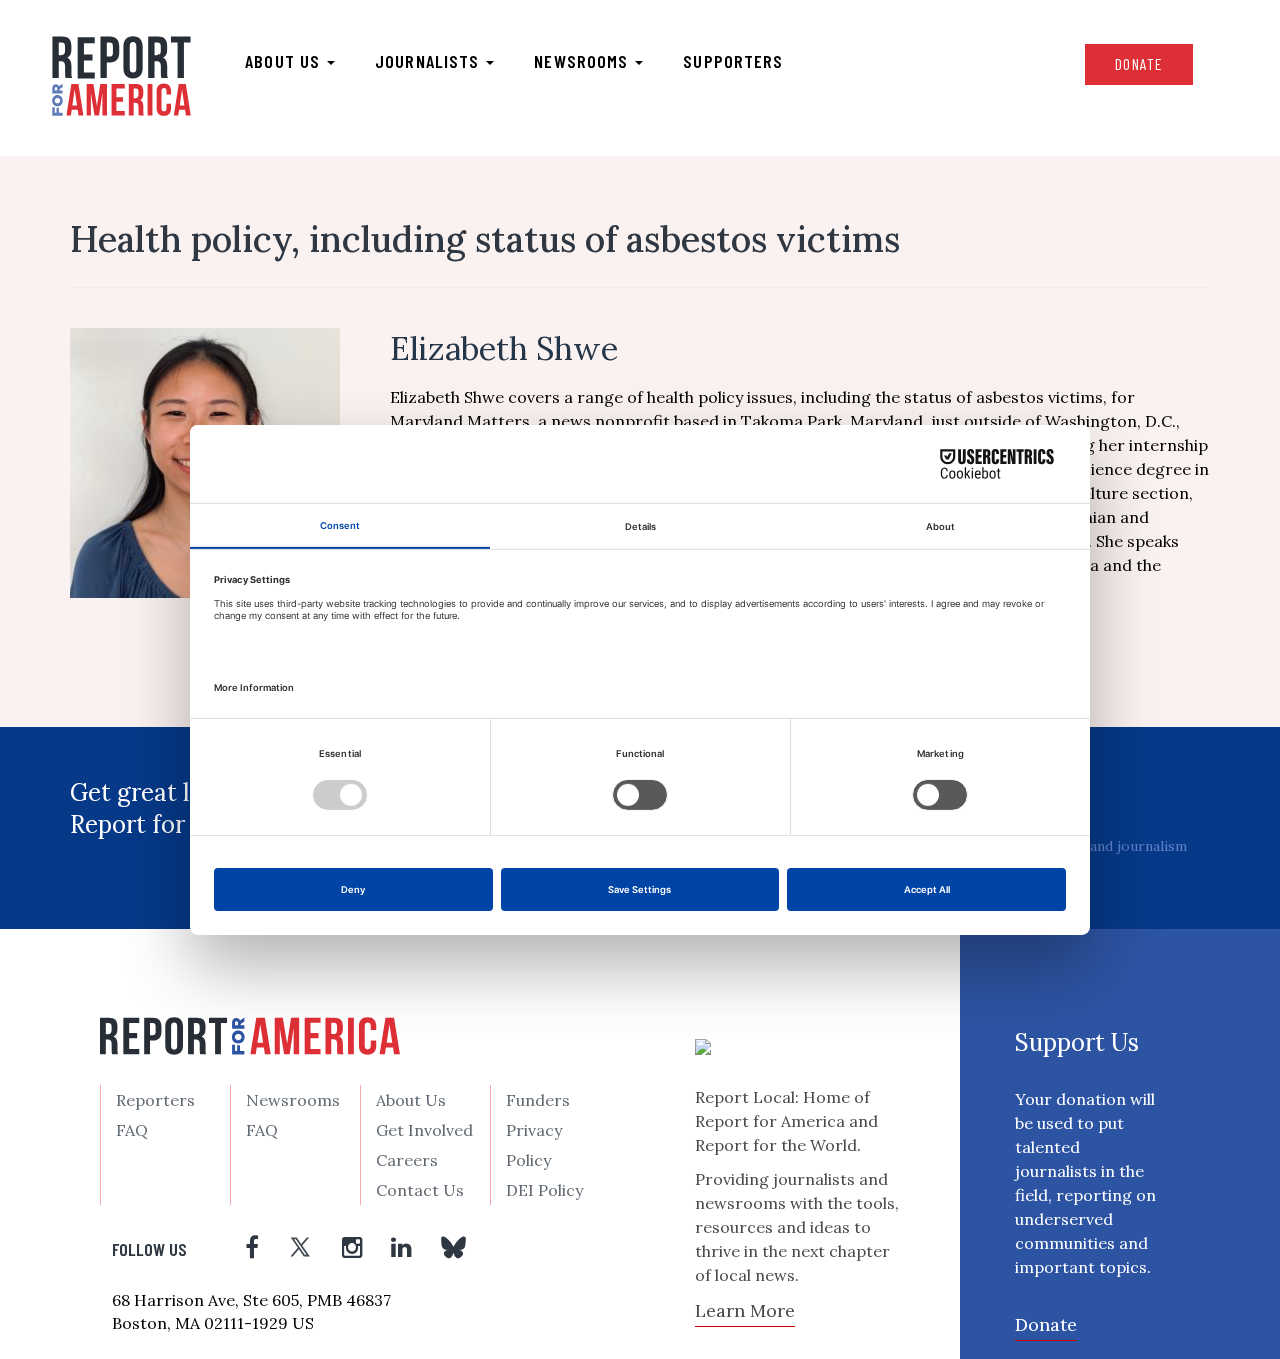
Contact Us (420, 1190)
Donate (1139, 63)
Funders (538, 1100)
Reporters (155, 1100)
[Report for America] (121, 76)
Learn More (745, 1310)
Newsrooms (583, 61)
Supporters (733, 61)
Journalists (429, 61)
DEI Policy (544, 1190)
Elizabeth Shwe (504, 348)
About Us (411, 1100)
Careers (407, 1160)
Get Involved (424, 1130)
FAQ (132, 1130)
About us (285, 61)
